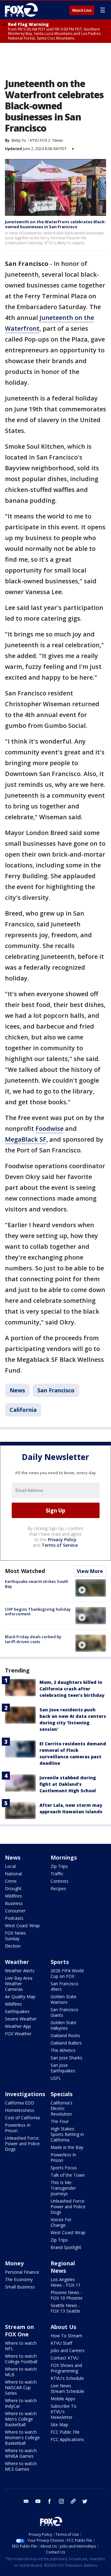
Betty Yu (19, 140)
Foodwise (49, 1129)
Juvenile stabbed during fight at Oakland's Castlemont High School (68, 1784)
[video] (91, 1588)
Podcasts (14, 1918)
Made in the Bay (67, 2147)
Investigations (25, 2094)
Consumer (15, 1911)
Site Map (59, 2425)
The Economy (19, 2279)
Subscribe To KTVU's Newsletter (64, 2412)
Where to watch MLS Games (21, 2466)
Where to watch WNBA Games (21, 2453)
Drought (13, 1888)
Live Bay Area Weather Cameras (19, 1984)
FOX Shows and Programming (66, 2368)
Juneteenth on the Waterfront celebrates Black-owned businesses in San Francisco (55, 224)
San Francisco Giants (64, 2012)
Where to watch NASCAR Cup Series (21, 2387)
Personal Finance (22, 2272)
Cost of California (22, 2118)
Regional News (63, 2267)
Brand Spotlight (66, 2247)
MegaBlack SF (26, 1139)
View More (90, 1571)
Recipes (58, 1888)
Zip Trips (59, 1866)
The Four (60, 2121)
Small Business (20, 2287)
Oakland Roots (65, 2035)
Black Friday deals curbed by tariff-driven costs (33, 1639)
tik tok (73, 2501)
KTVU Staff (61, 2343)
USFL (56, 2078)
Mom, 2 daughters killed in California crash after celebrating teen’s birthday (72, 1689)
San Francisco (56, 1390)
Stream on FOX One (19, 2331)
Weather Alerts (20, 1971)
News (58, 140)
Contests (60, 1881)
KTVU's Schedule (67, 2378)
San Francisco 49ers (64, 1986)
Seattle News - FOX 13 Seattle (65, 2308)
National (13, 1874)
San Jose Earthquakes (63, 2068)
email (26, 2501)
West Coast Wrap (22, 1926)
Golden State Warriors (64, 1999)
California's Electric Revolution (62, 2108)
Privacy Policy (62, 1540)
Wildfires (13, 1896)
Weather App (18, 2026)
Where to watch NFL (21, 2346)
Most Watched (25, 1571)
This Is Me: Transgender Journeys (63, 2188)
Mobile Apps (63, 2399)
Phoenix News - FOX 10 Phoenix (66, 2295)
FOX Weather (18, 2034)
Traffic (57, 1874)
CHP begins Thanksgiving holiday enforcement (38, 1612)
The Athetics (63, 2050)
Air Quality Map (20, 1997)
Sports (60, 1962)
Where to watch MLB (21, 2372)
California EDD (20, 2103)
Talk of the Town (68, 2175)
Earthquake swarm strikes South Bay (37, 1584)
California (23, 1410)
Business (14, 1903)
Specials (62, 2094)
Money (14, 2263)
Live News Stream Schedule (67, 2388)
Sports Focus (64, 2168)
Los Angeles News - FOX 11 (66, 2282)
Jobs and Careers (68, 2350)
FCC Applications (67, 2439)
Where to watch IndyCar (21, 2403)
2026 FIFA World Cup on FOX (67, 1973)
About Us (63, 2327)
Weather (17, 1962)
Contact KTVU (65, 2358)
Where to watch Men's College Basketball (21, 2419)
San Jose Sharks (66, 2058)
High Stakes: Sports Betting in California (67, 2134)
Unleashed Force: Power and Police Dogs (22, 2144)
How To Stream (66, 2336)
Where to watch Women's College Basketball (22, 2438)
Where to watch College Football (21, 2359)
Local (10, 1866)
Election (13, 1946)
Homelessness (20, 2110)
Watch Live (82, 10)
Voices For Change (61, 2222)
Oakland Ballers (66, 2043)
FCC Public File (65, 2432)
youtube (38, 2501)
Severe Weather (21, 2019)
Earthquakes (17, 2011)
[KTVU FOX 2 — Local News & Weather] (23, 10)
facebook (50, 2501)
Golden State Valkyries (64, 2025)
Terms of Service (60, 1545)
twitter (85, 2501)
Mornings (64, 1857)
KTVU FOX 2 (40, 140)
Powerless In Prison (18, 2128)
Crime (11, 1881)
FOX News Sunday (15, 1936)
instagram (61, 2501)
